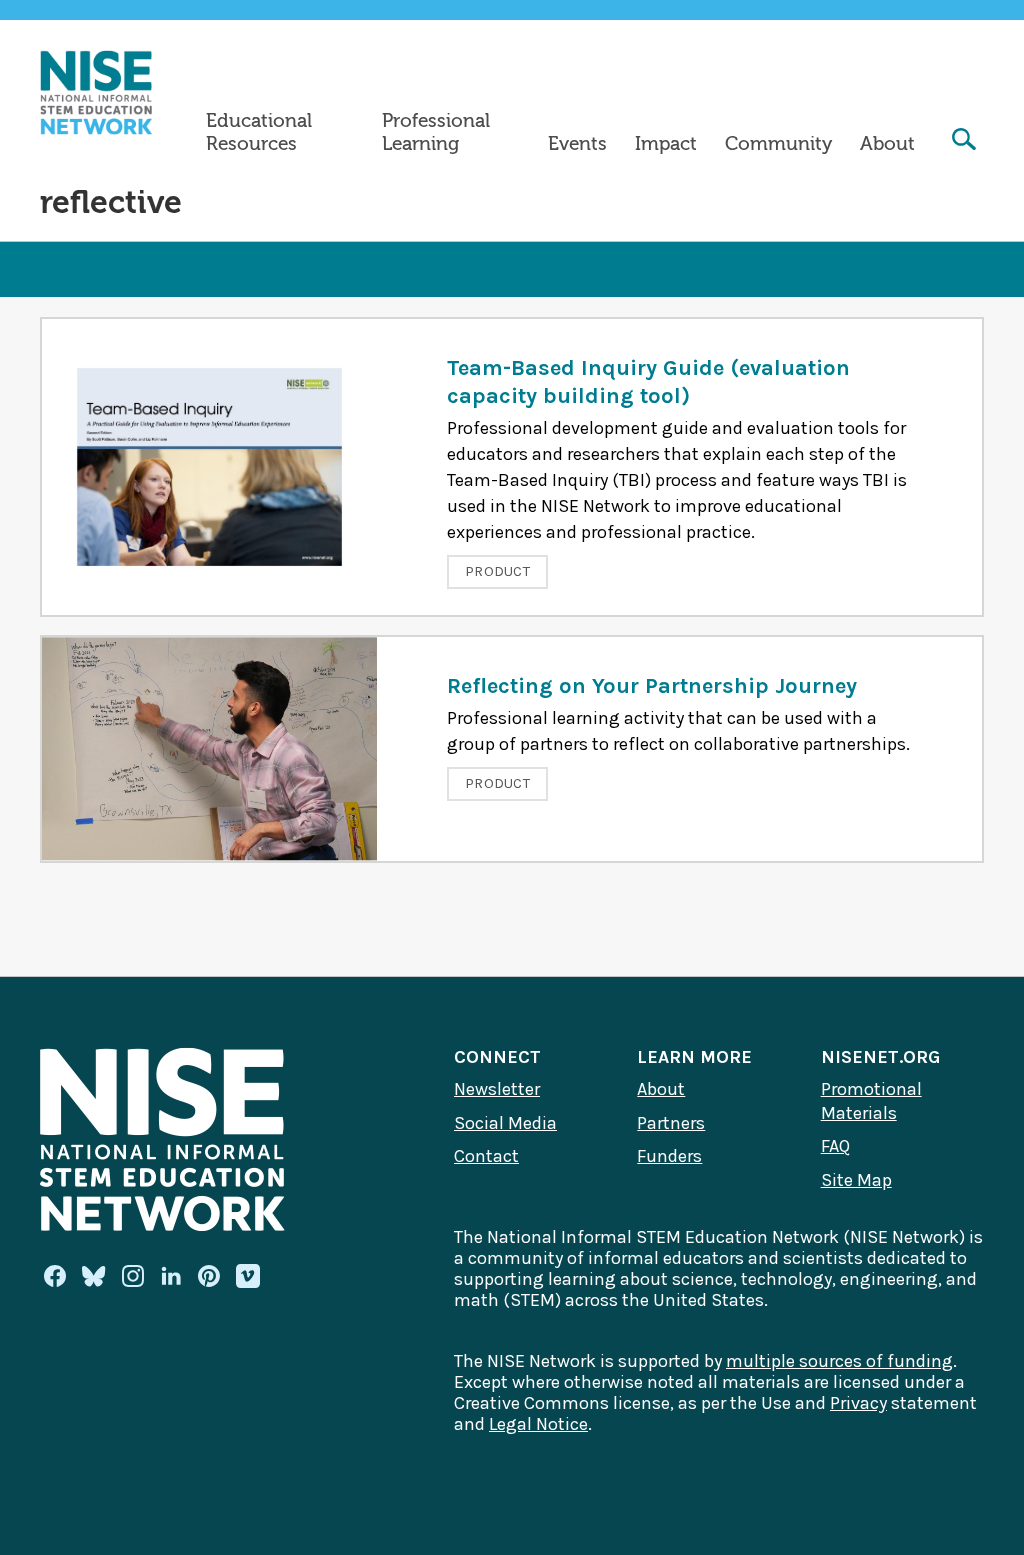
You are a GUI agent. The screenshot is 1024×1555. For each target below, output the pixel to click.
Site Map (856, 1180)
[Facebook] (55, 1276)
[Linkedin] (171, 1276)
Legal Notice (538, 1424)
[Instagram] (133, 1276)
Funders (669, 1156)
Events (577, 144)
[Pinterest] (209, 1276)
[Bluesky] (94, 1276)
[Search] (964, 141)
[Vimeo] (248, 1277)
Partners (671, 1123)
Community (778, 144)
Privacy (858, 1403)
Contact (486, 1156)
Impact (666, 144)
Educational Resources (259, 132)
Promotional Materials (871, 1101)
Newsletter (497, 1089)
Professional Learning (436, 132)
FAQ (835, 1146)
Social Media (505, 1123)
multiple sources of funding (839, 1361)
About (887, 144)
